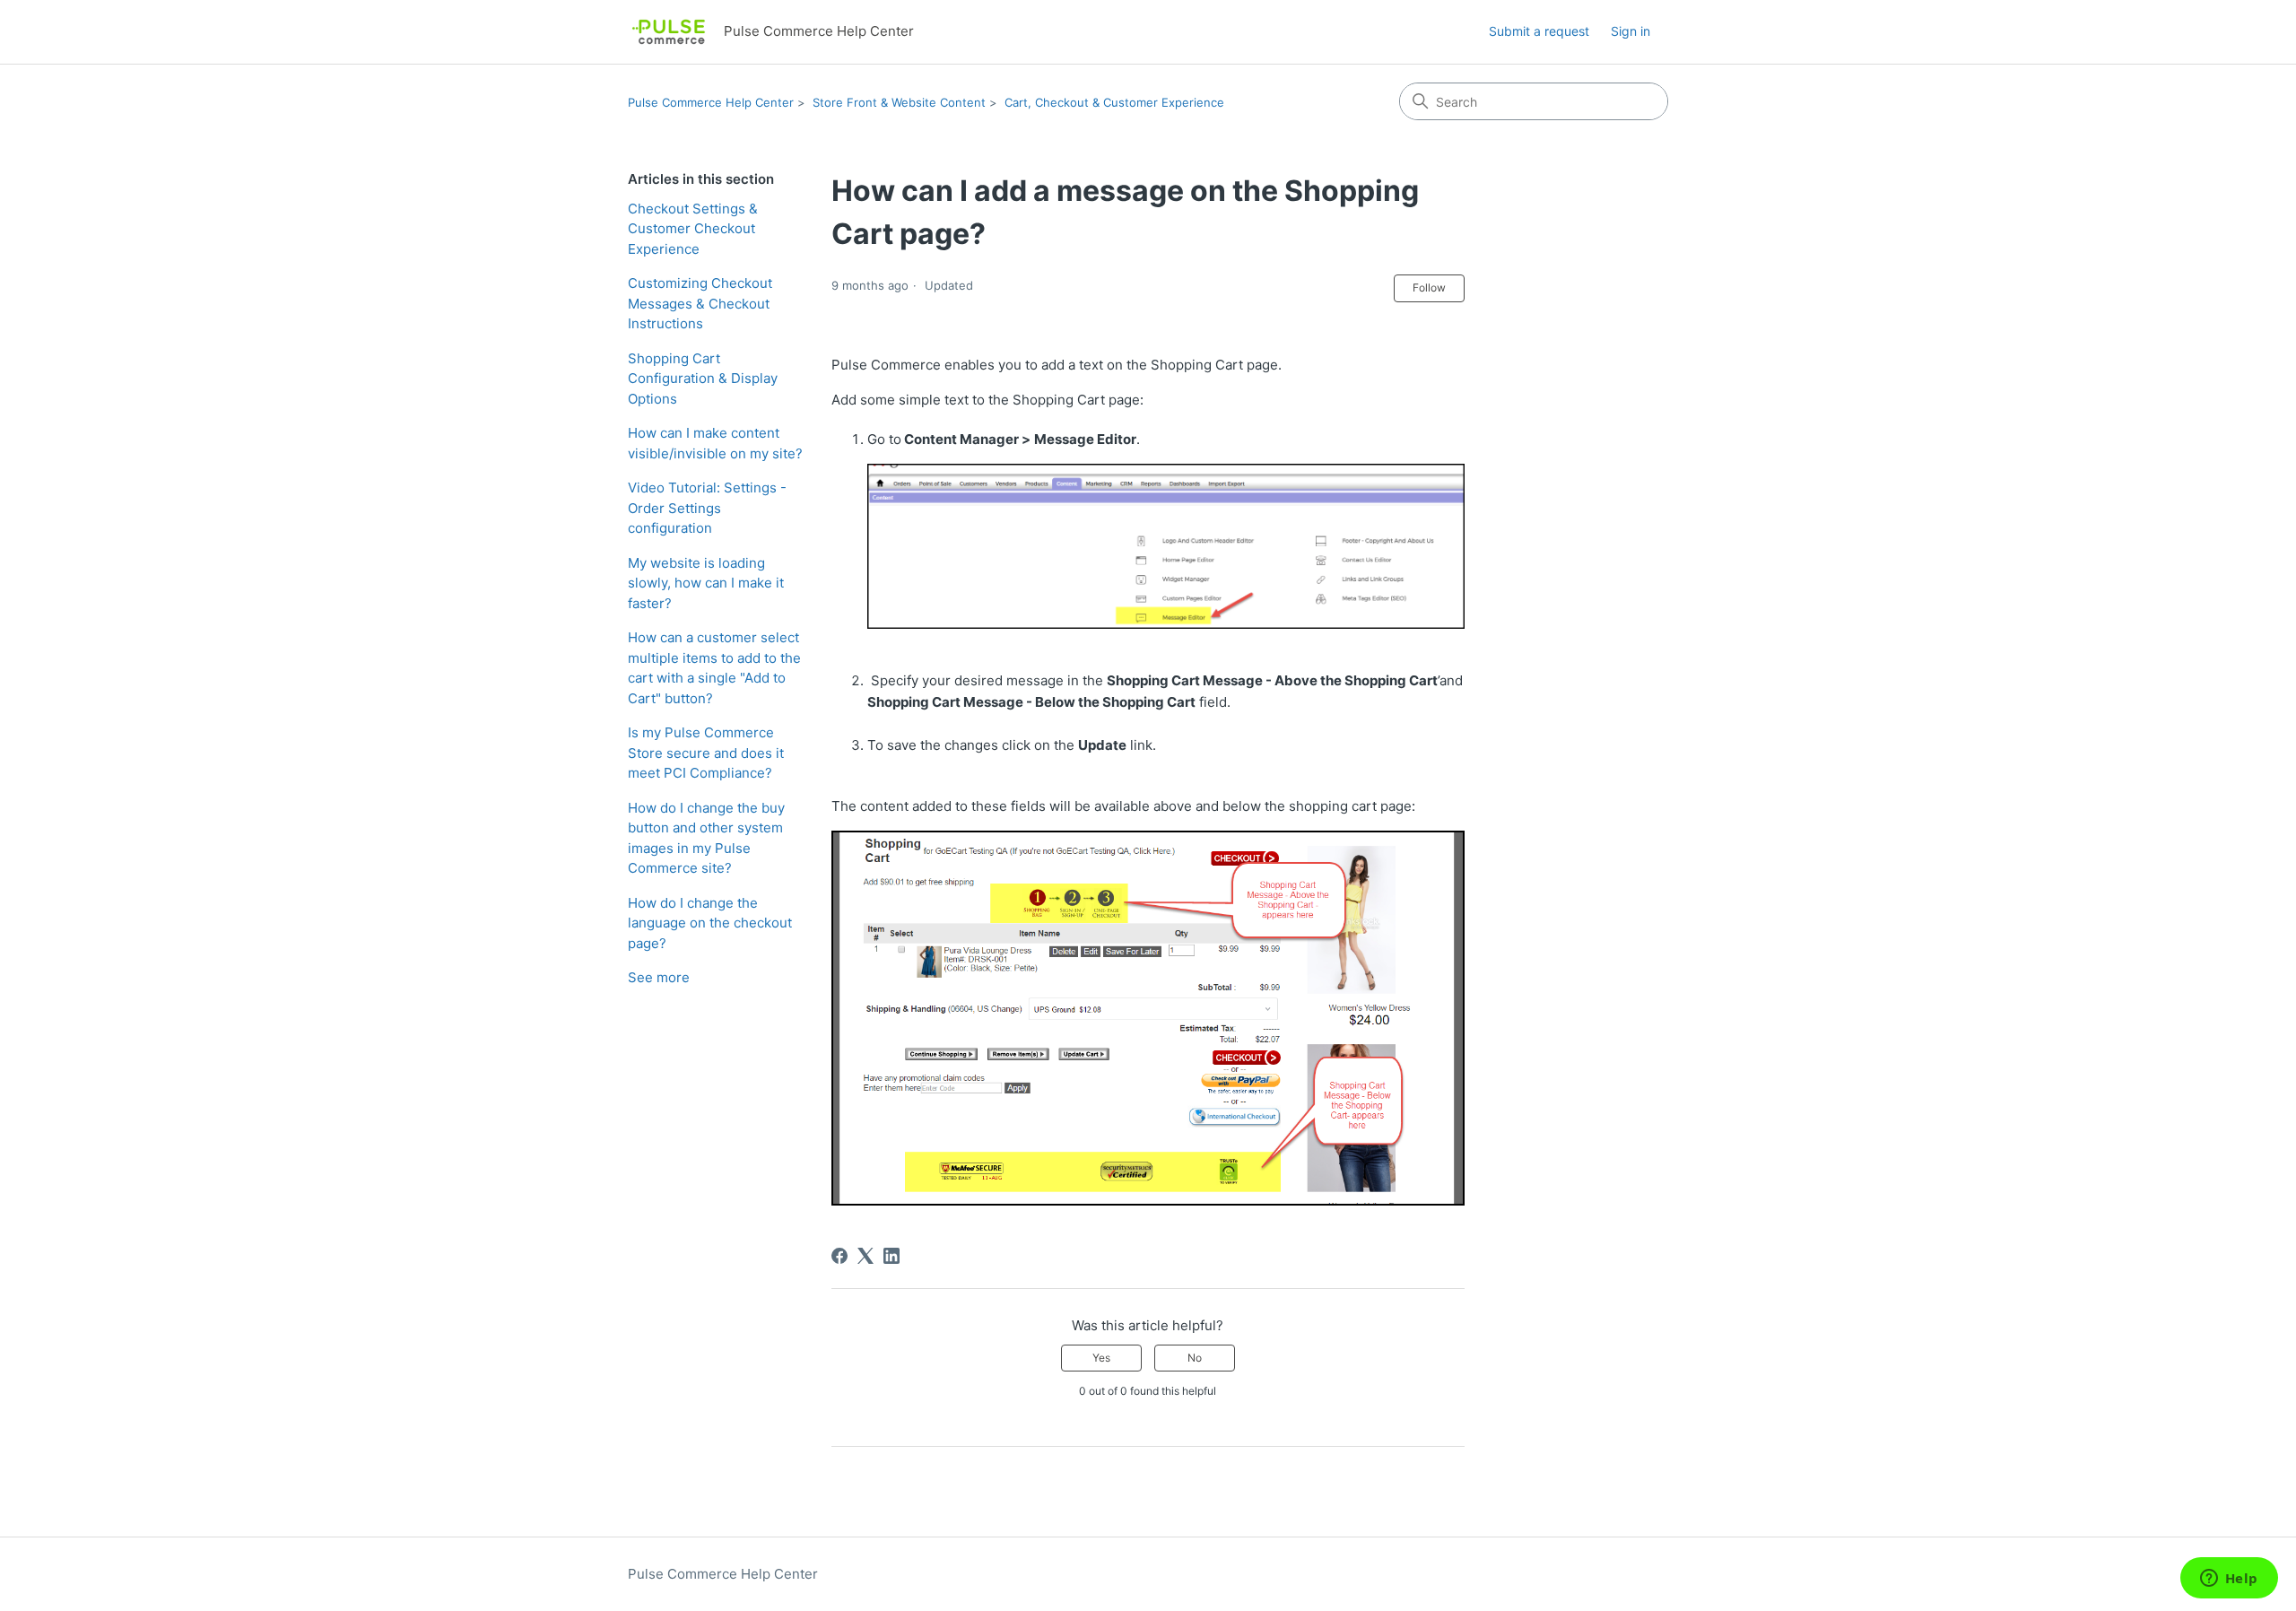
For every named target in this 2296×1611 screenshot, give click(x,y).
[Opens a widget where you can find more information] (2229, 1580)
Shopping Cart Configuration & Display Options (703, 379)
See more (659, 977)
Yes (1101, 1358)
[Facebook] (839, 1256)
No (1195, 1358)
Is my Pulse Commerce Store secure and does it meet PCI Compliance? (706, 753)
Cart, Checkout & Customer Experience (1114, 102)
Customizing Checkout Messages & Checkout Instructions (700, 303)
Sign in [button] (1631, 31)
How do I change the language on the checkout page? (710, 923)
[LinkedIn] (891, 1256)
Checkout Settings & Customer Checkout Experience (693, 229)
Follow (1429, 287)
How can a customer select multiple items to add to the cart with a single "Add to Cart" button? (714, 668)
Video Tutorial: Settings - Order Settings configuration (707, 508)
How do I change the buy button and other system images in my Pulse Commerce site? (706, 838)
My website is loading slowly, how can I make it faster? (706, 583)
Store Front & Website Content (899, 102)
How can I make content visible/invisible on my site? (715, 443)
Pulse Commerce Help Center (711, 102)
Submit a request (1539, 31)
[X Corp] (865, 1256)
